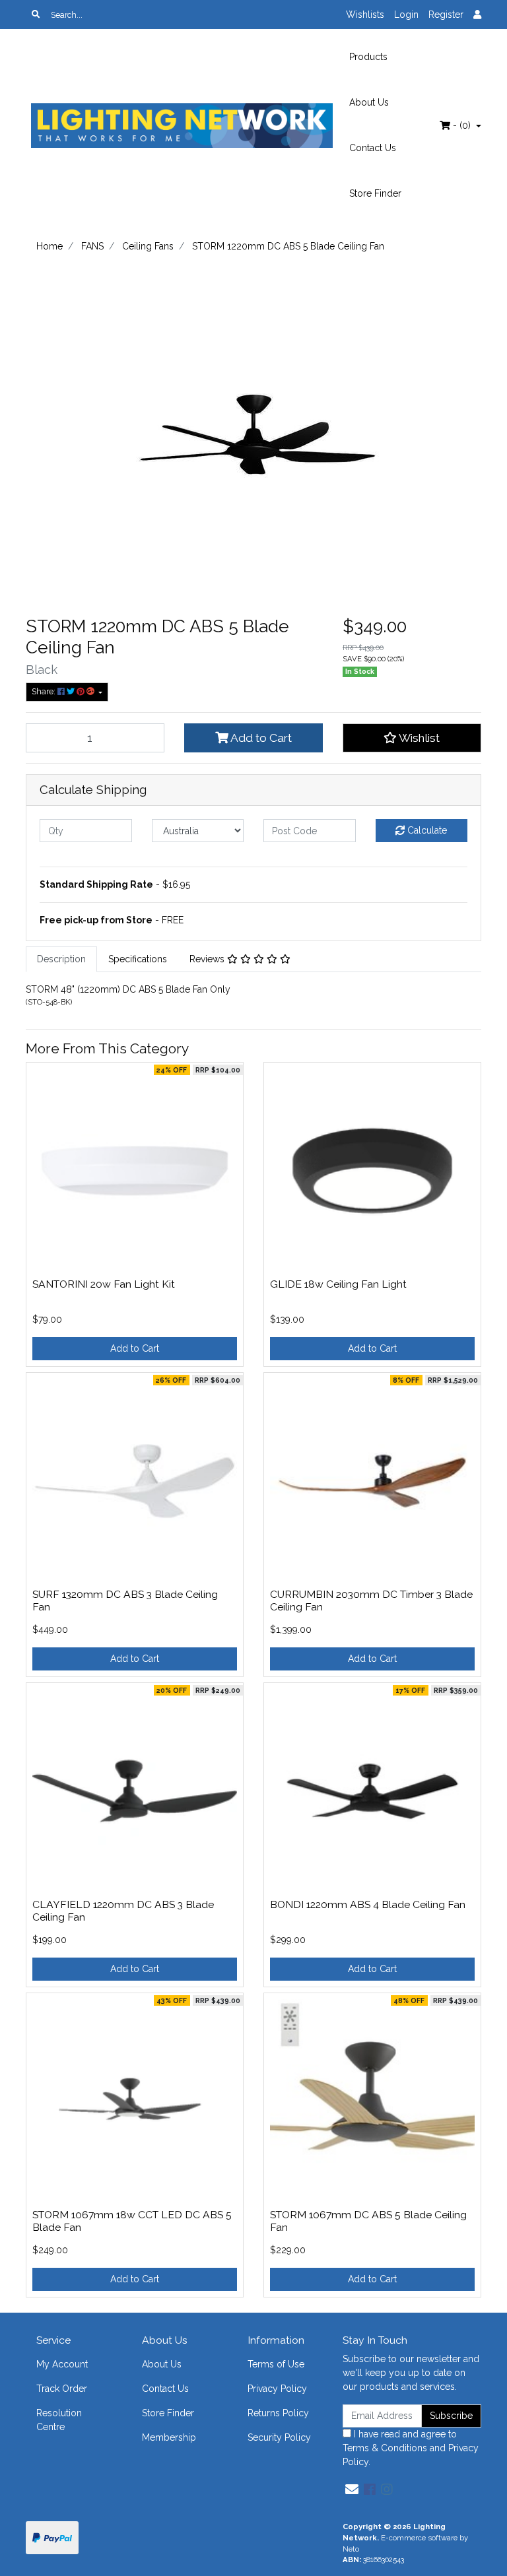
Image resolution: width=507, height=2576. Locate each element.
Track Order (62, 2389)
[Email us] (352, 2490)
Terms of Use (276, 2364)
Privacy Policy (277, 2389)
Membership (169, 2437)
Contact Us (373, 148)
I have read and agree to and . (411, 2448)
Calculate (426, 830)
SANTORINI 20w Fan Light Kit (104, 1284)
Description (61, 959)
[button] (412, 738)
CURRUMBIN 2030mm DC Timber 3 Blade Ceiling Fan (371, 1601)
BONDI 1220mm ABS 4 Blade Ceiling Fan (368, 1904)
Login (406, 15)
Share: (45, 691)
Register (446, 15)
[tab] (61, 959)
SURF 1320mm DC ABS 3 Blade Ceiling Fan (125, 1601)
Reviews (208, 959)
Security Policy (279, 2437)
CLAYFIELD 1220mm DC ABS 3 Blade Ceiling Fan (123, 1911)
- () (462, 125)
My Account (62, 2364)
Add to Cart (260, 738)
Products (368, 57)
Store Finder (375, 193)
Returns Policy (278, 2413)
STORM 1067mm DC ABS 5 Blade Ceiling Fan (368, 2221)
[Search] (36, 15)
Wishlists (365, 15)
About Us (369, 102)
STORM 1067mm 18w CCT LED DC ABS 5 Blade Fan (132, 2221)
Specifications (138, 959)
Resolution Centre (59, 2420)
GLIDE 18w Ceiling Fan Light (338, 1284)
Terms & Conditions (385, 2448)
